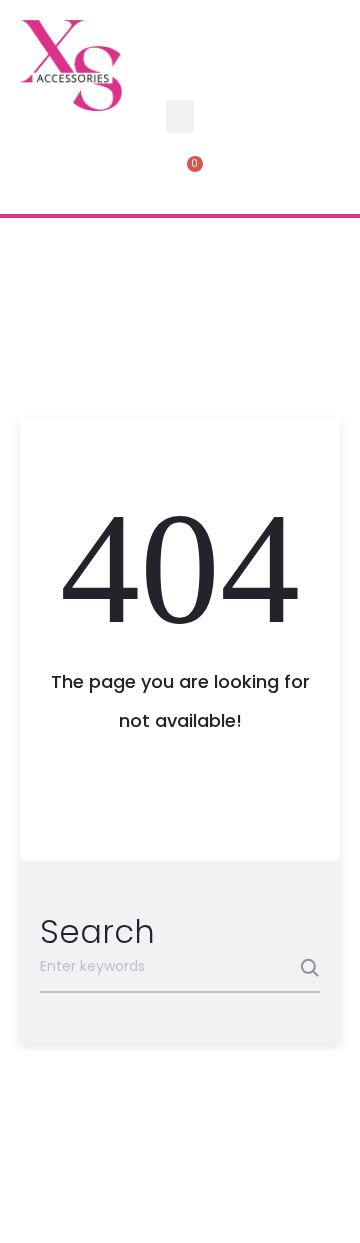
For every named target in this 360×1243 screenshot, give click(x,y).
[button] (180, 116)
